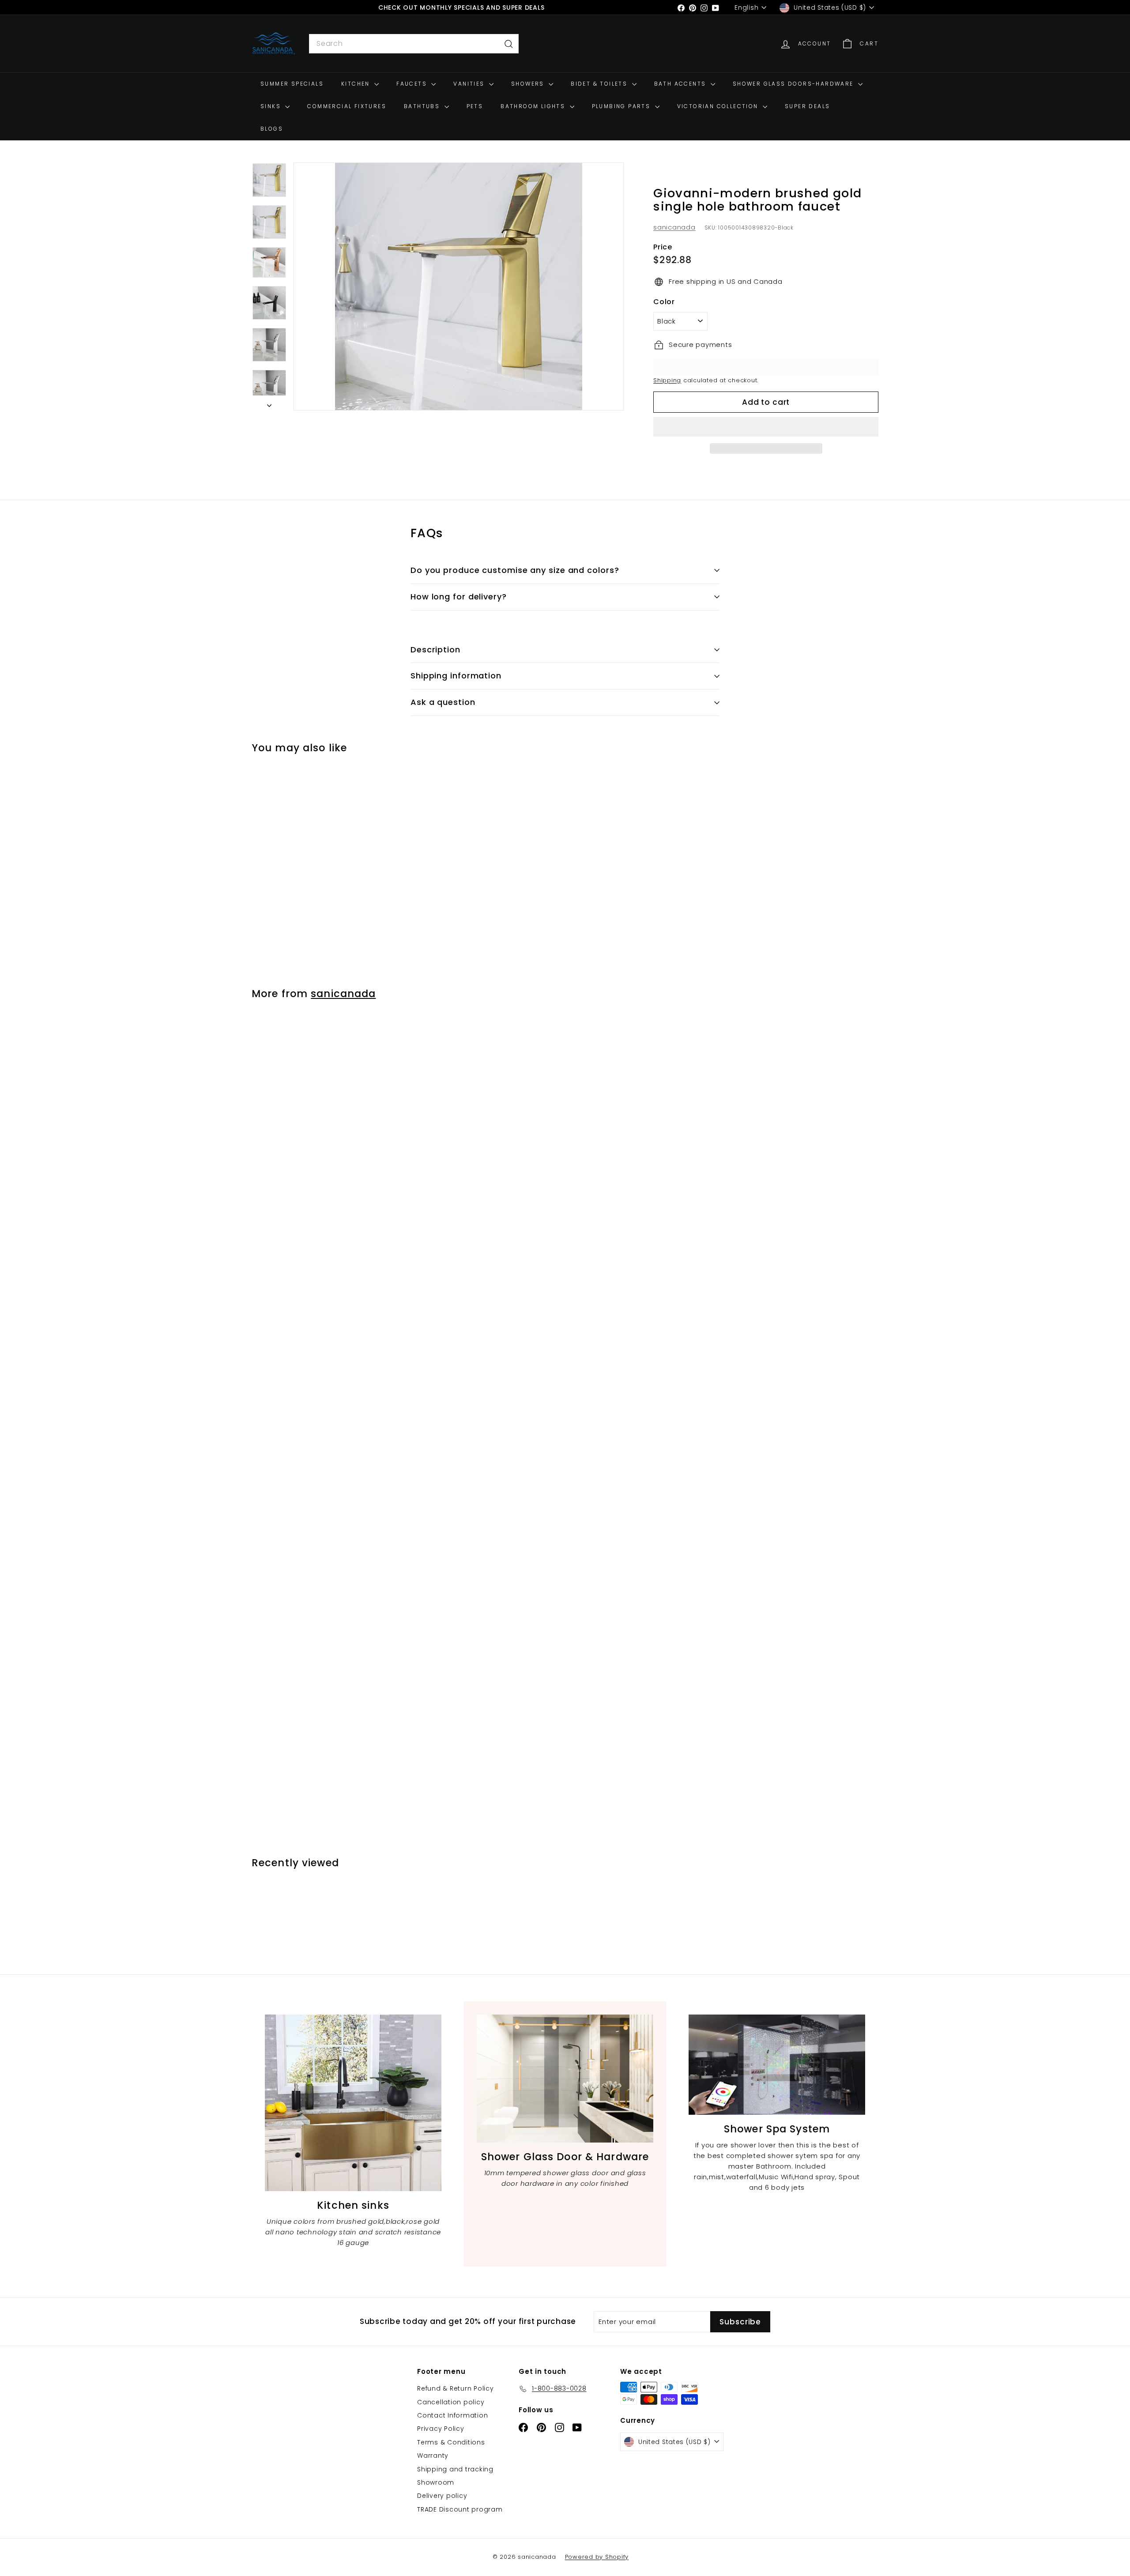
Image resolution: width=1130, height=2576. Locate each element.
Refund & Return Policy (456, 2388)
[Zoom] (459, 286)
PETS (475, 107)
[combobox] (414, 44)
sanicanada (674, 227)
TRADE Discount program (460, 2509)
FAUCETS (413, 84)
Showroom (436, 2482)
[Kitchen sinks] (353, 2103)
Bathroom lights (534, 107)
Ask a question (443, 702)
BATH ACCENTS (681, 84)
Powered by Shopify (597, 2557)
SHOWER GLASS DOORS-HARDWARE (794, 84)
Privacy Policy (441, 2429)
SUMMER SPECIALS (292, 84)
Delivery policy (442, 2496)
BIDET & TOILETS (600, 84)
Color (664, 302)
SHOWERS (529, 84)
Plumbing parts (622, 107)
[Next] (269, 403)
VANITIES (470, 84)
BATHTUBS (423, 107)
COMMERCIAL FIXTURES (347, 107)
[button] (766, 427)
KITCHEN (357, 84)
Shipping (667, 380)
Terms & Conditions (451, 2442)
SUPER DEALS (807, 107)
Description (435, 650)
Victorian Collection (719, 107)
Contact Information (452, 2415)
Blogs (272, 129)
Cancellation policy (451, 2402)
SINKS (272, 107)
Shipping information (456, 676)
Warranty (433, 2455)
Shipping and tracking (455, 2469)
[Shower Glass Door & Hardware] (565, 2079)
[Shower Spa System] (777, 2065)
